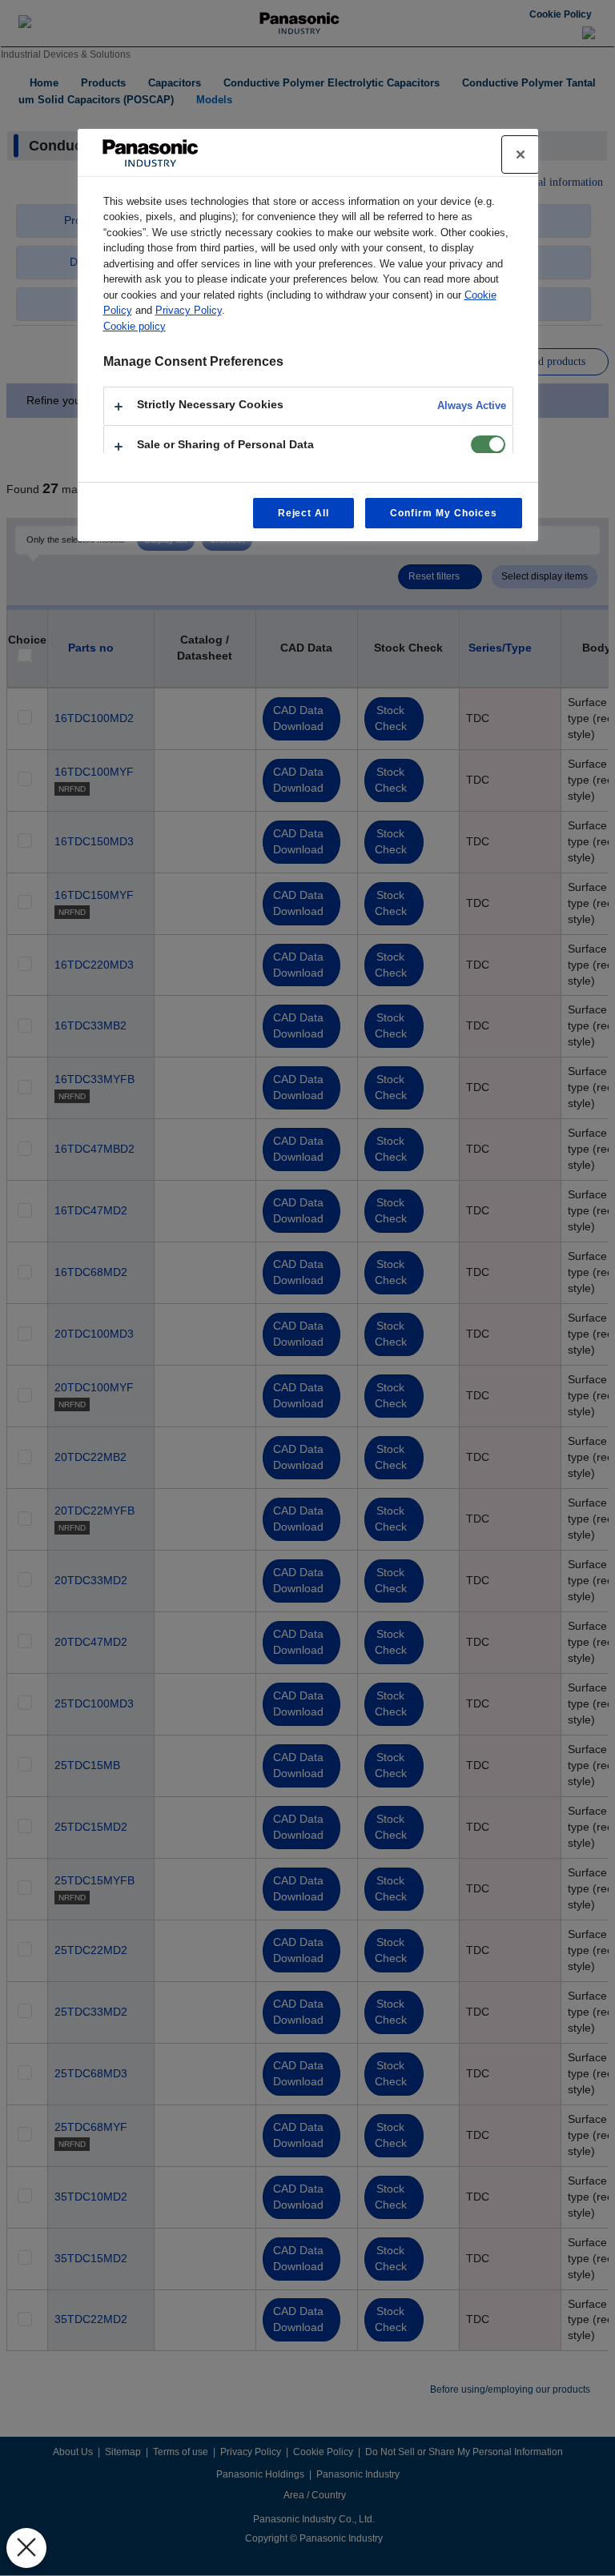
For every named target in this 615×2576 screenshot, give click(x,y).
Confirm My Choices (443, 513)
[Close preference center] (521, 154)
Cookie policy (135, 326)
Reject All (304, 513)
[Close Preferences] (26, 2548)
